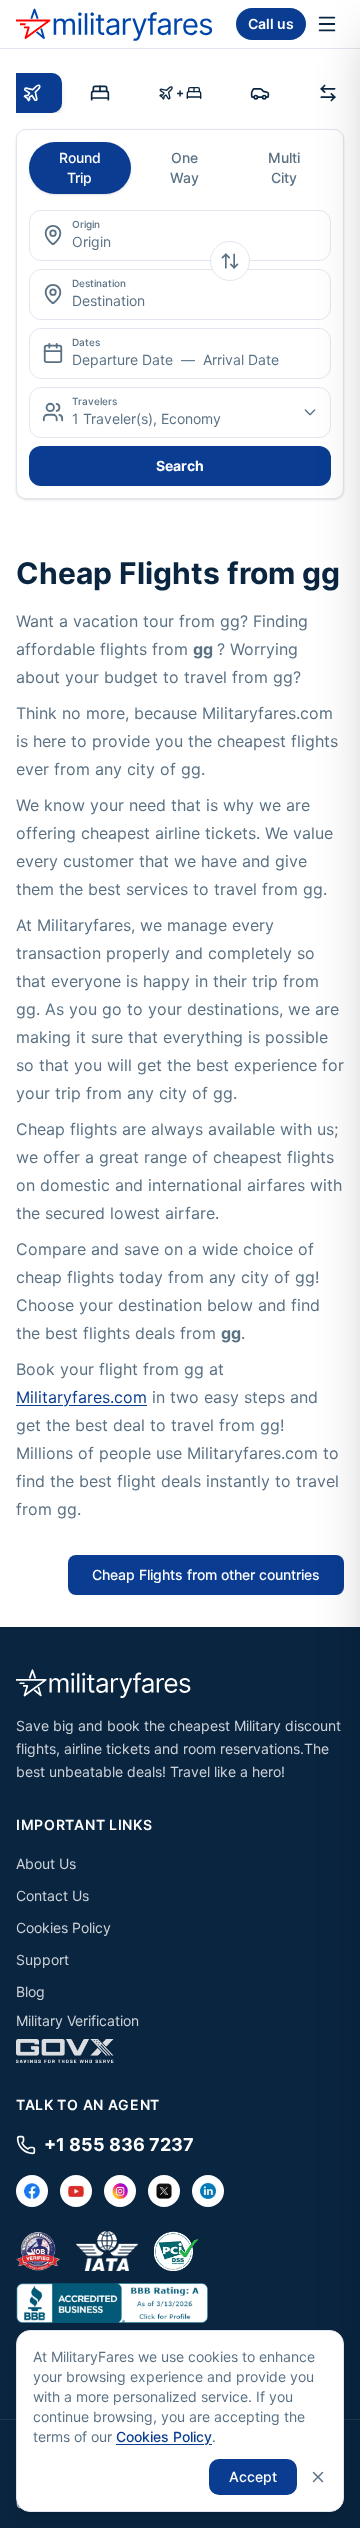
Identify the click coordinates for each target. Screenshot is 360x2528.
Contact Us (52, 1895)
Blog (30, 1991)
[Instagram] (120, 2191)
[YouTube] (76, 2191)
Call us (271, 23)
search (180, 465)
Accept (253, 2476)
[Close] (318, 2477)
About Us (46, 1863)
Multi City (284, 167)
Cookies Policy (63, 1927)
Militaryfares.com (81, 1397)
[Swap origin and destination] (230, 261)
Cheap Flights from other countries (206, 1574)
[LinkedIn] (208, 2191)
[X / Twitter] (164, 2191)
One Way (184, 167)
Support (42, 1959)
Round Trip (80, 167)
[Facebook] (32, 2191)
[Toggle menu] (327, 24)
